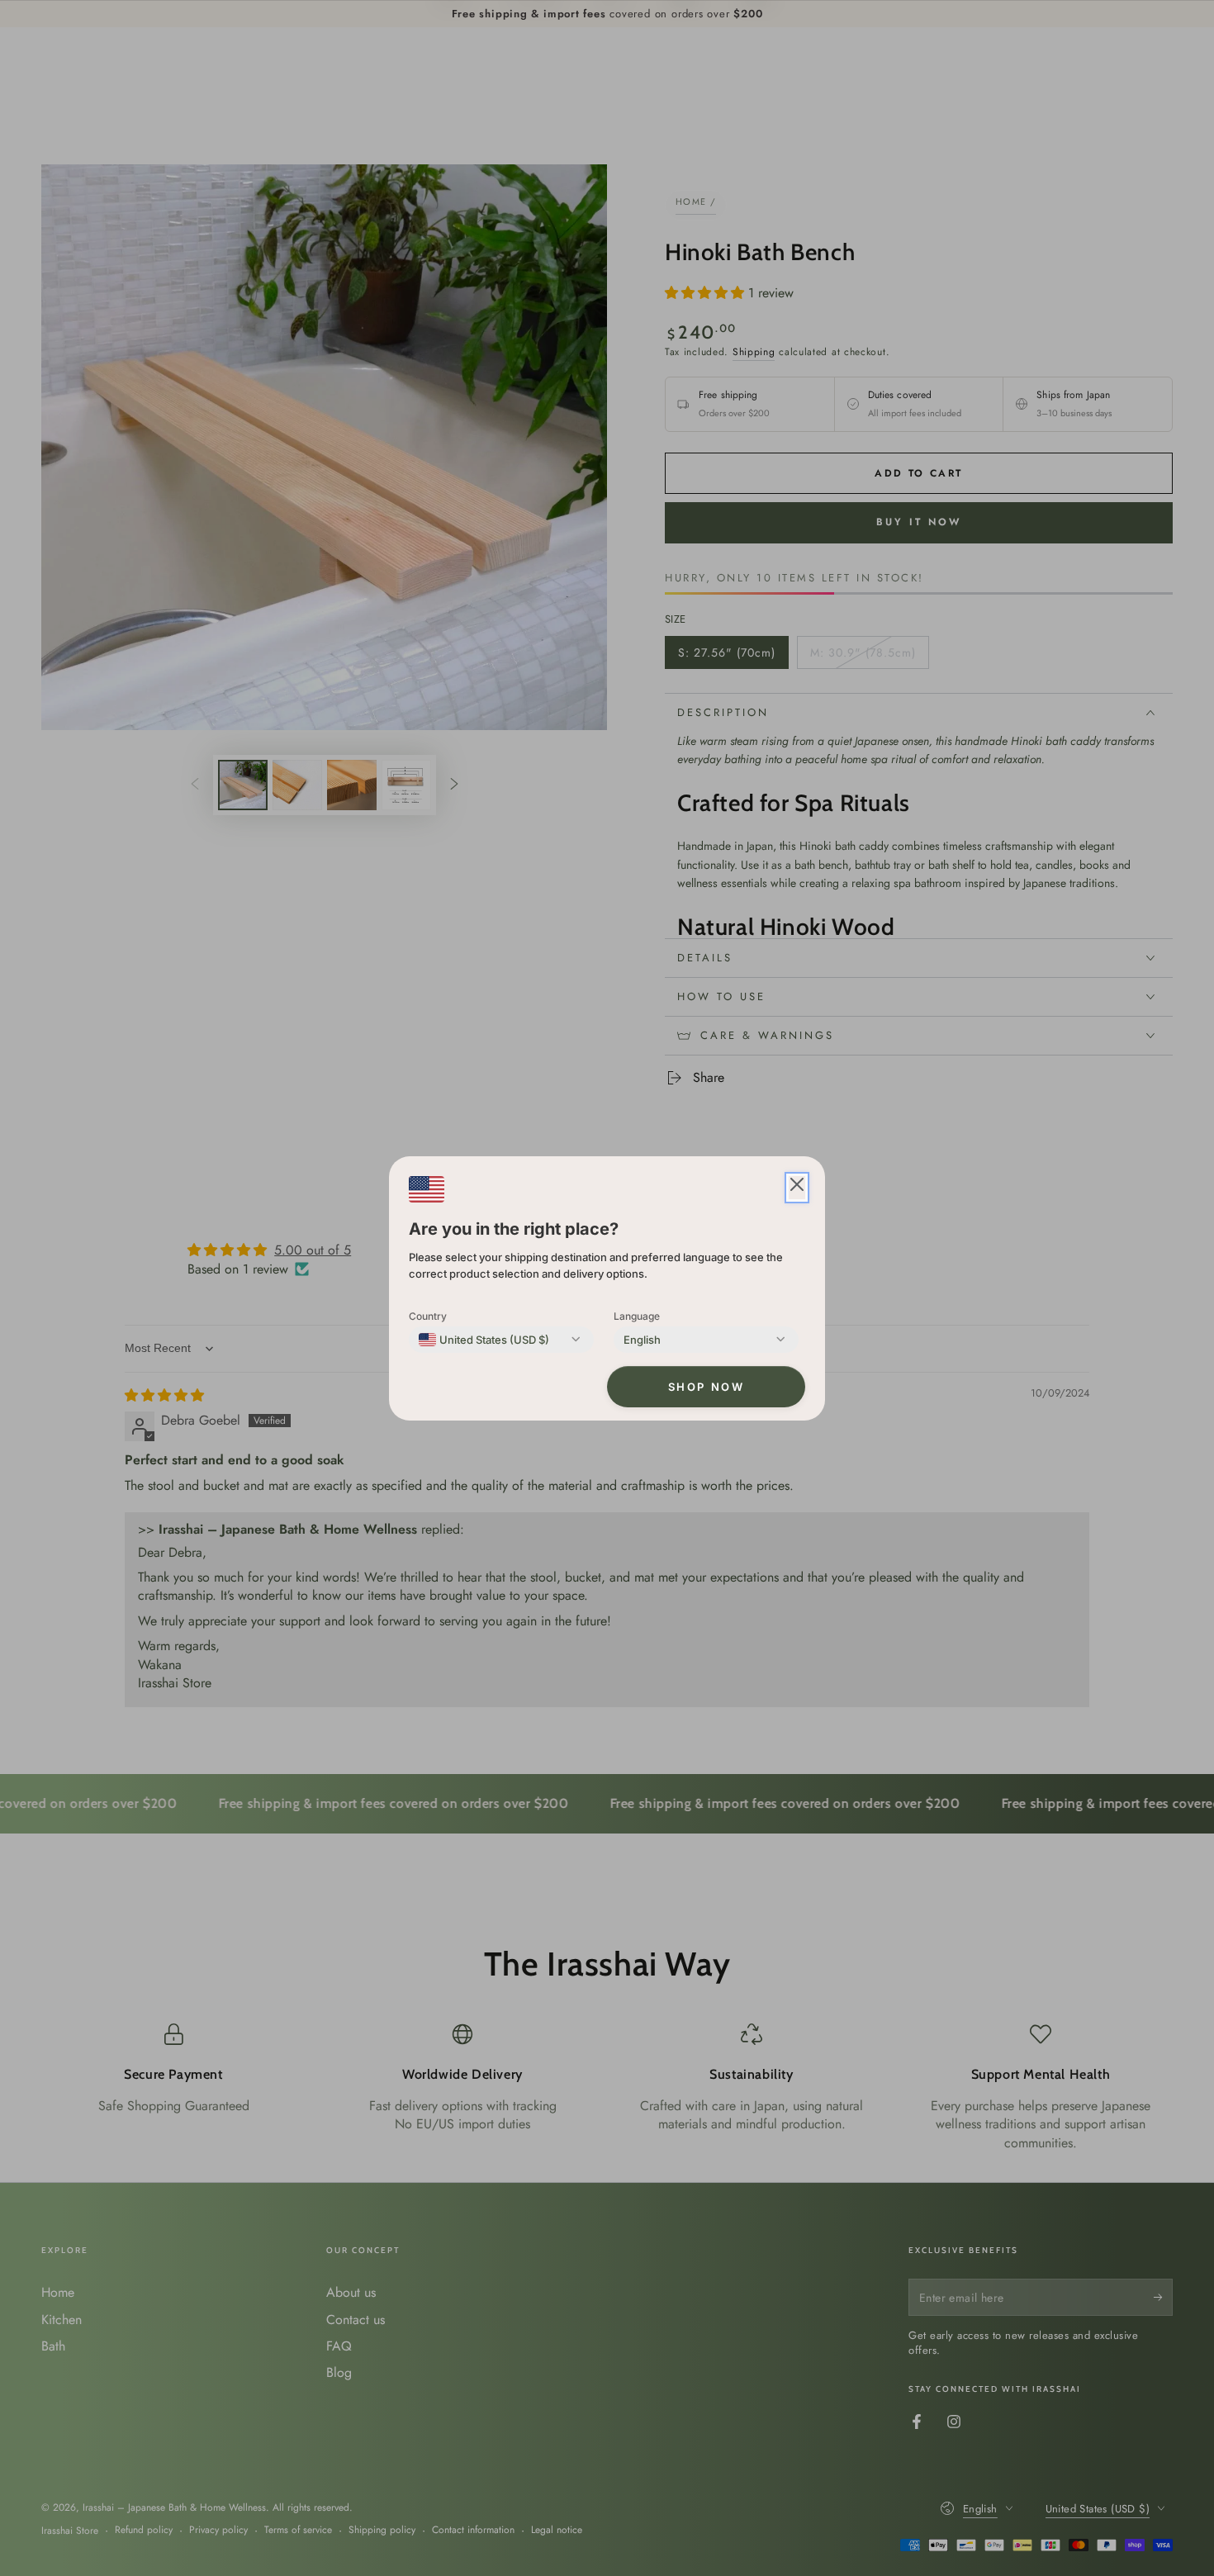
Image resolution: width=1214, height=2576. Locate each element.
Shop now (707, 1387)
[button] (797, 1188)
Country (428, 1316)
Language (637, 1316)
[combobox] (484, 1340)
